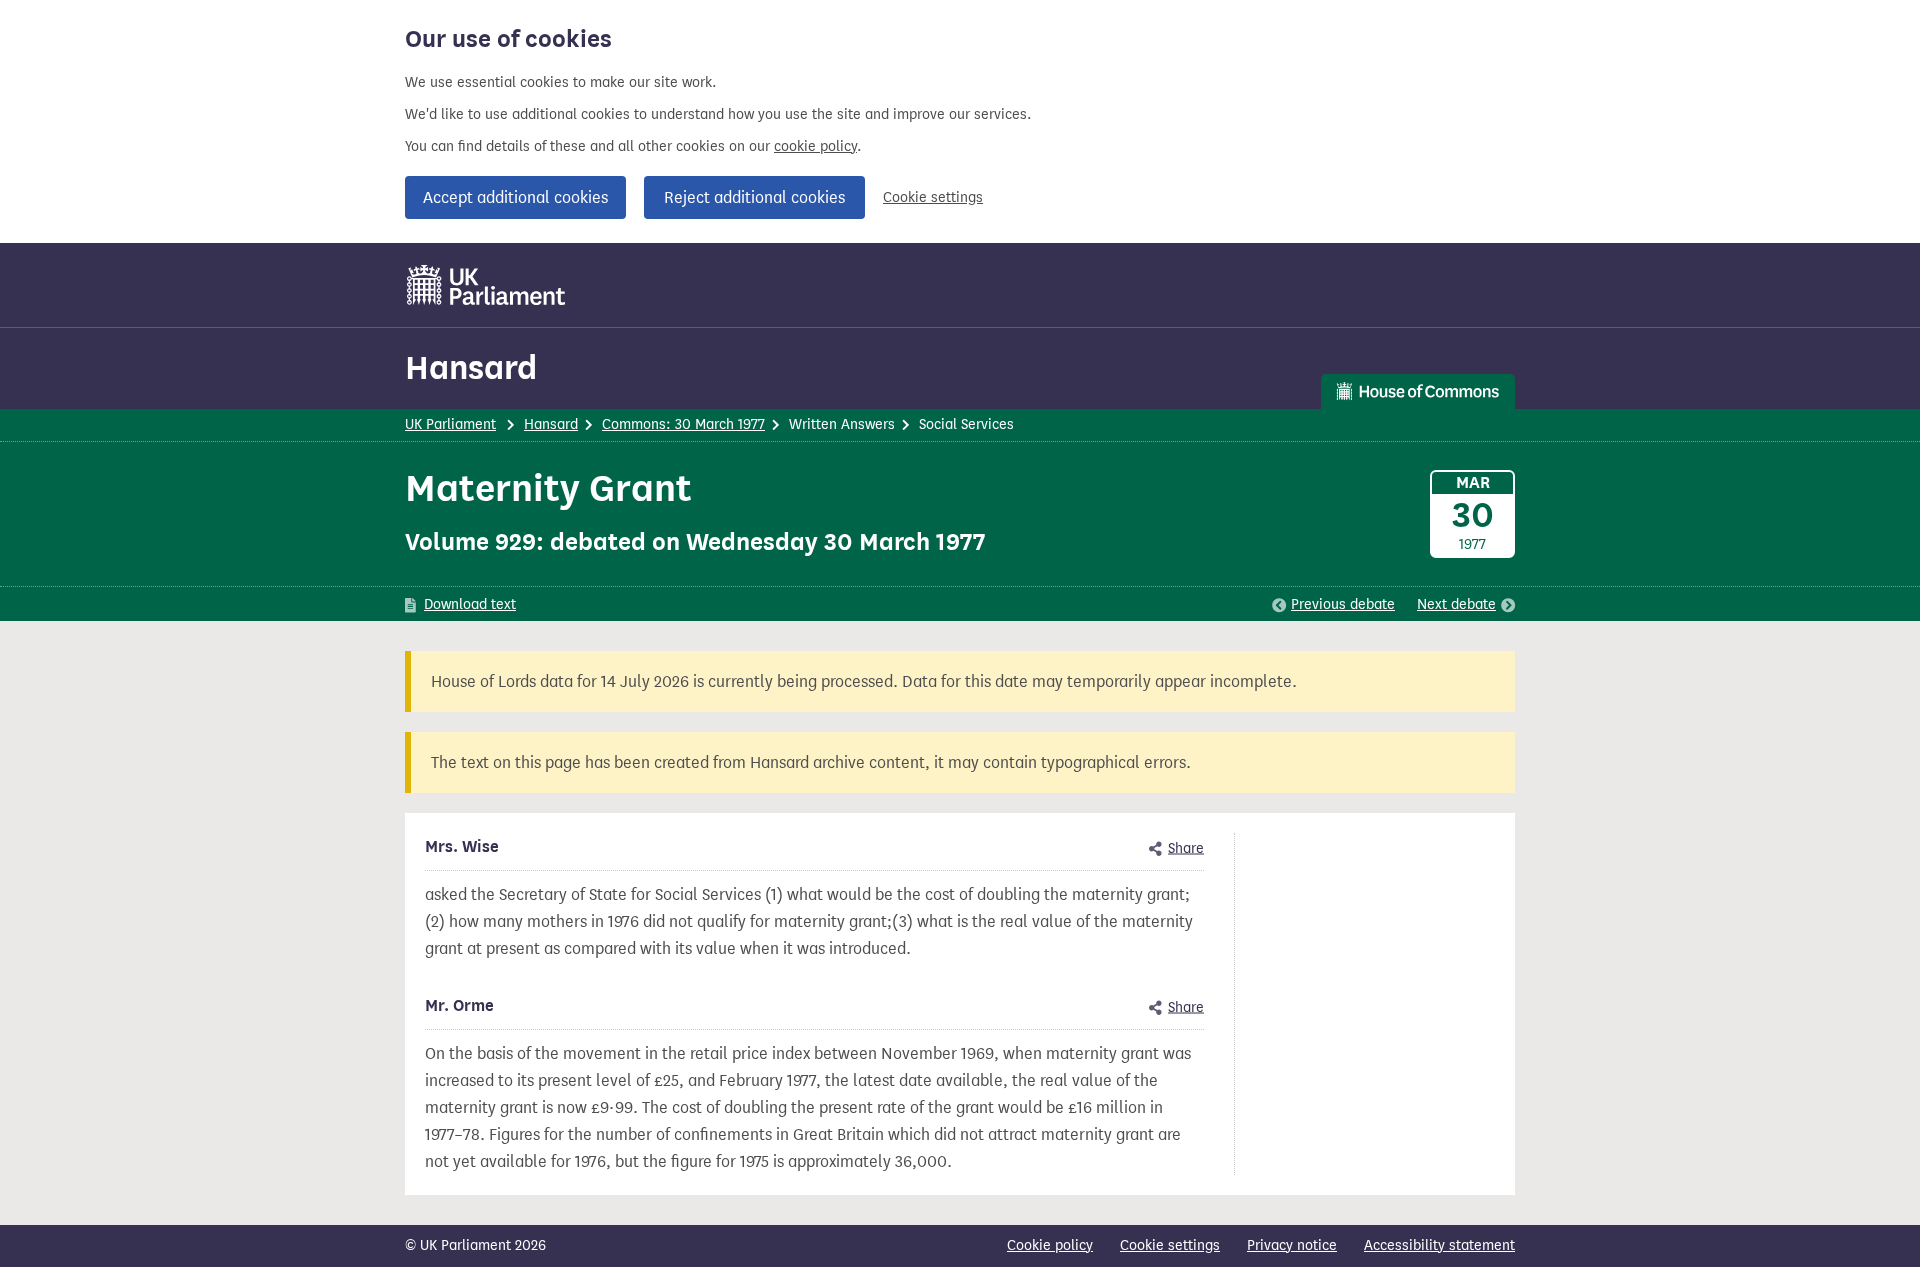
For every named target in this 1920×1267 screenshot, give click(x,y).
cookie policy (815, 146)
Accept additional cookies (515, 197)
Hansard (471, 367)
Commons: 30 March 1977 (683, 424)
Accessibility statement (1439, 1245)
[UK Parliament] (486, 285)
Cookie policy (1050, 1245)
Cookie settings (933, 197)
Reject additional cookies (754, 197)
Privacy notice (1292, 1245)
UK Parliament (450, 424)
